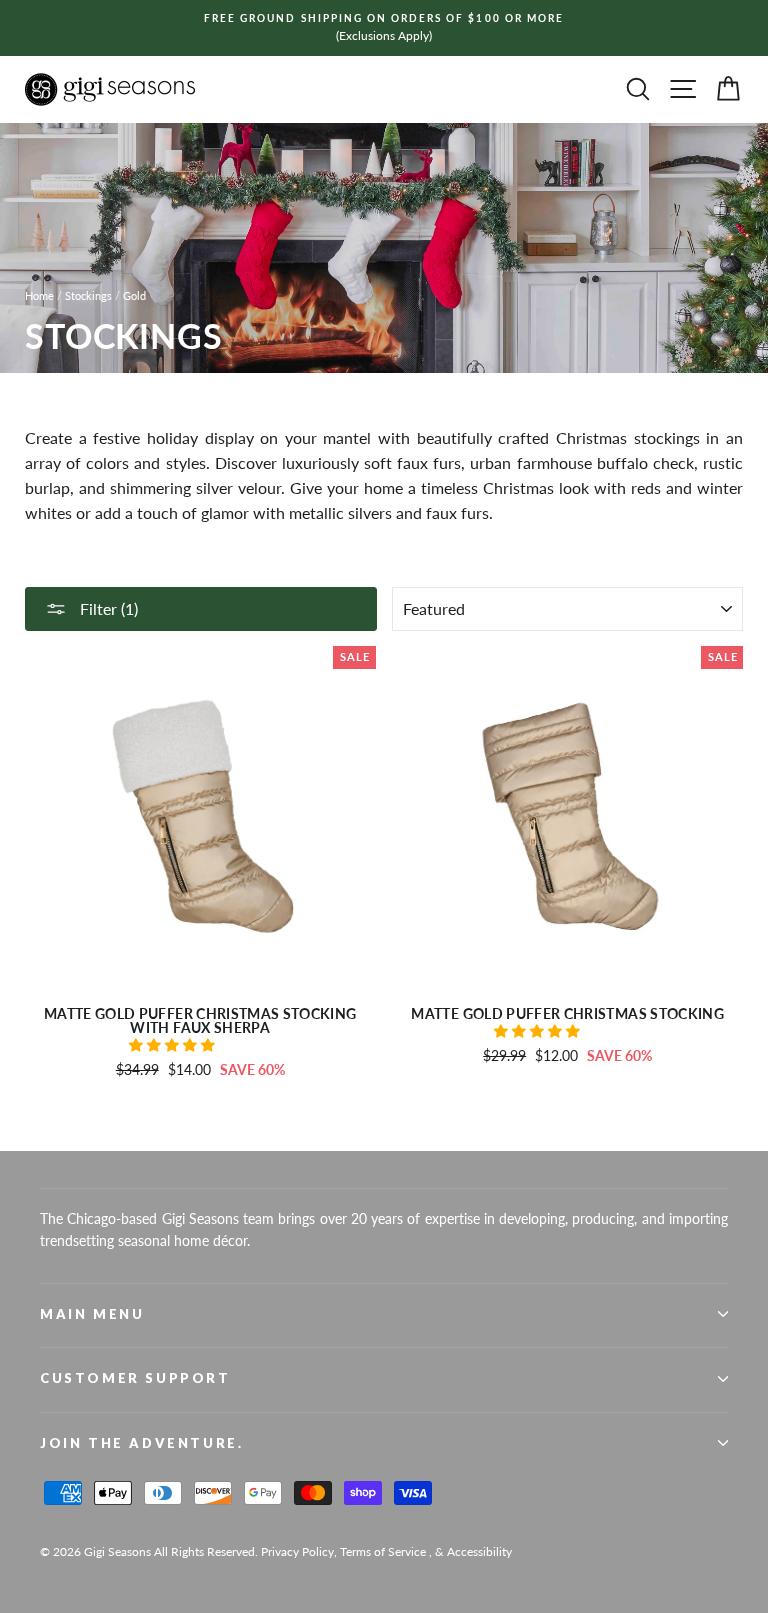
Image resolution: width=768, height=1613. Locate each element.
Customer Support (135, 1378)
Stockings (88, 295)
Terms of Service (383, 1551)
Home (39, 295)
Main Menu (92, 1314)
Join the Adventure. (141, 1443)
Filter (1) (107, 608)
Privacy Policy (297, 1551)
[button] (174, 1045)
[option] (384, 28)
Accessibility (479, 1551)
